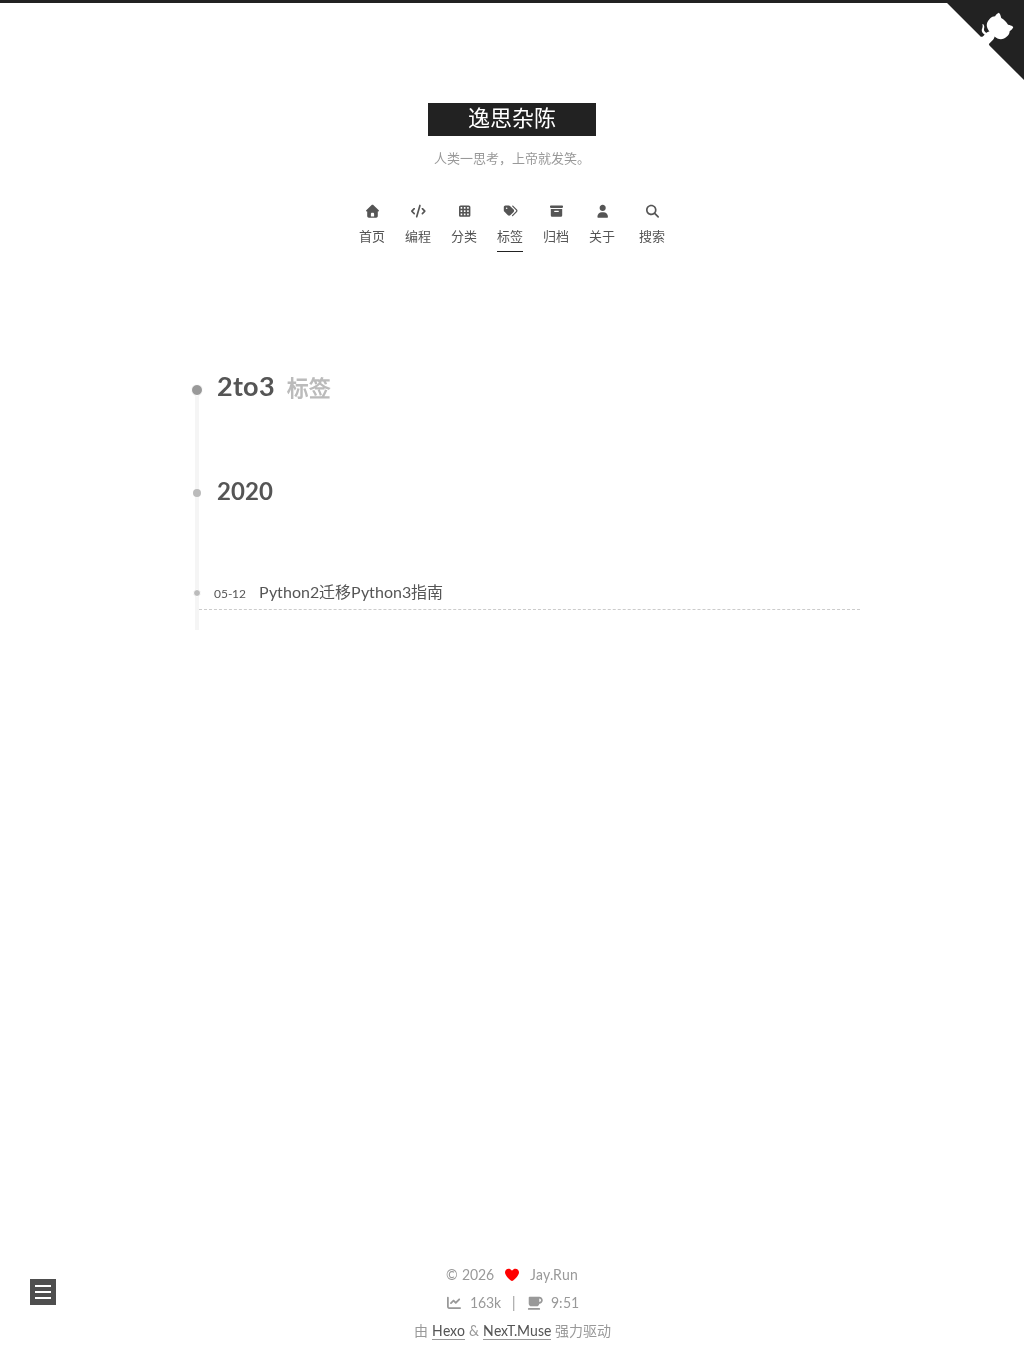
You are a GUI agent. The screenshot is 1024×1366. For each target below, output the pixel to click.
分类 (464, 237)
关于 (602, 237)
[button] (43, 1292)
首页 (372, 237)
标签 (510, 237)
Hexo (448, 1332)
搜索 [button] (652, 237)
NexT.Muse (517, 1332)
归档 (556, 237)
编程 (418, 237)
